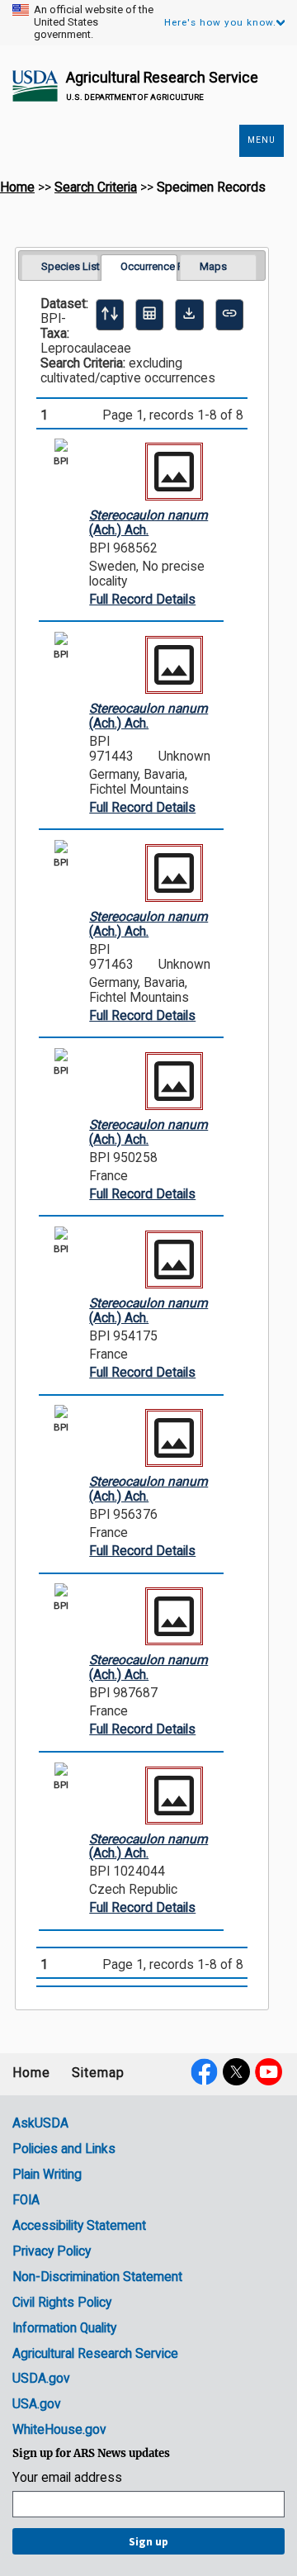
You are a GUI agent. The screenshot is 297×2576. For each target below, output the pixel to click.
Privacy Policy (52, 2251)
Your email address (67, 2478)
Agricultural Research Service (162, 77)
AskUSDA (40, 2123)
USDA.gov (41, 2379)
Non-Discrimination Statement (97, 2277)
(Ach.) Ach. (148, 523)
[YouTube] (269, 2072)
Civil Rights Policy (62, 2303)
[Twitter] (236, 2072)
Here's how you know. (220, 22)
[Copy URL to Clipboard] (229, 315)
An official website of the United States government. (94, 22)
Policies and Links (64, 2149)
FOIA (26, 2200)
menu (262, 140)
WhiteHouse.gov (59, 2430)
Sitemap (98, 2073)
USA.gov (37, 2404)
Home (17, 187)
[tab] (60, 267)
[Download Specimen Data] (189, 315)
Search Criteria (96, 187)
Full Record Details (142, 600)
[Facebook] (204, 2072)
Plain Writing (47, 2175)
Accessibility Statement (79, 2226)
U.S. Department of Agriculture (135, 97)
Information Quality (64, 2328)
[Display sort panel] (110, 315)
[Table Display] (149, 315)
